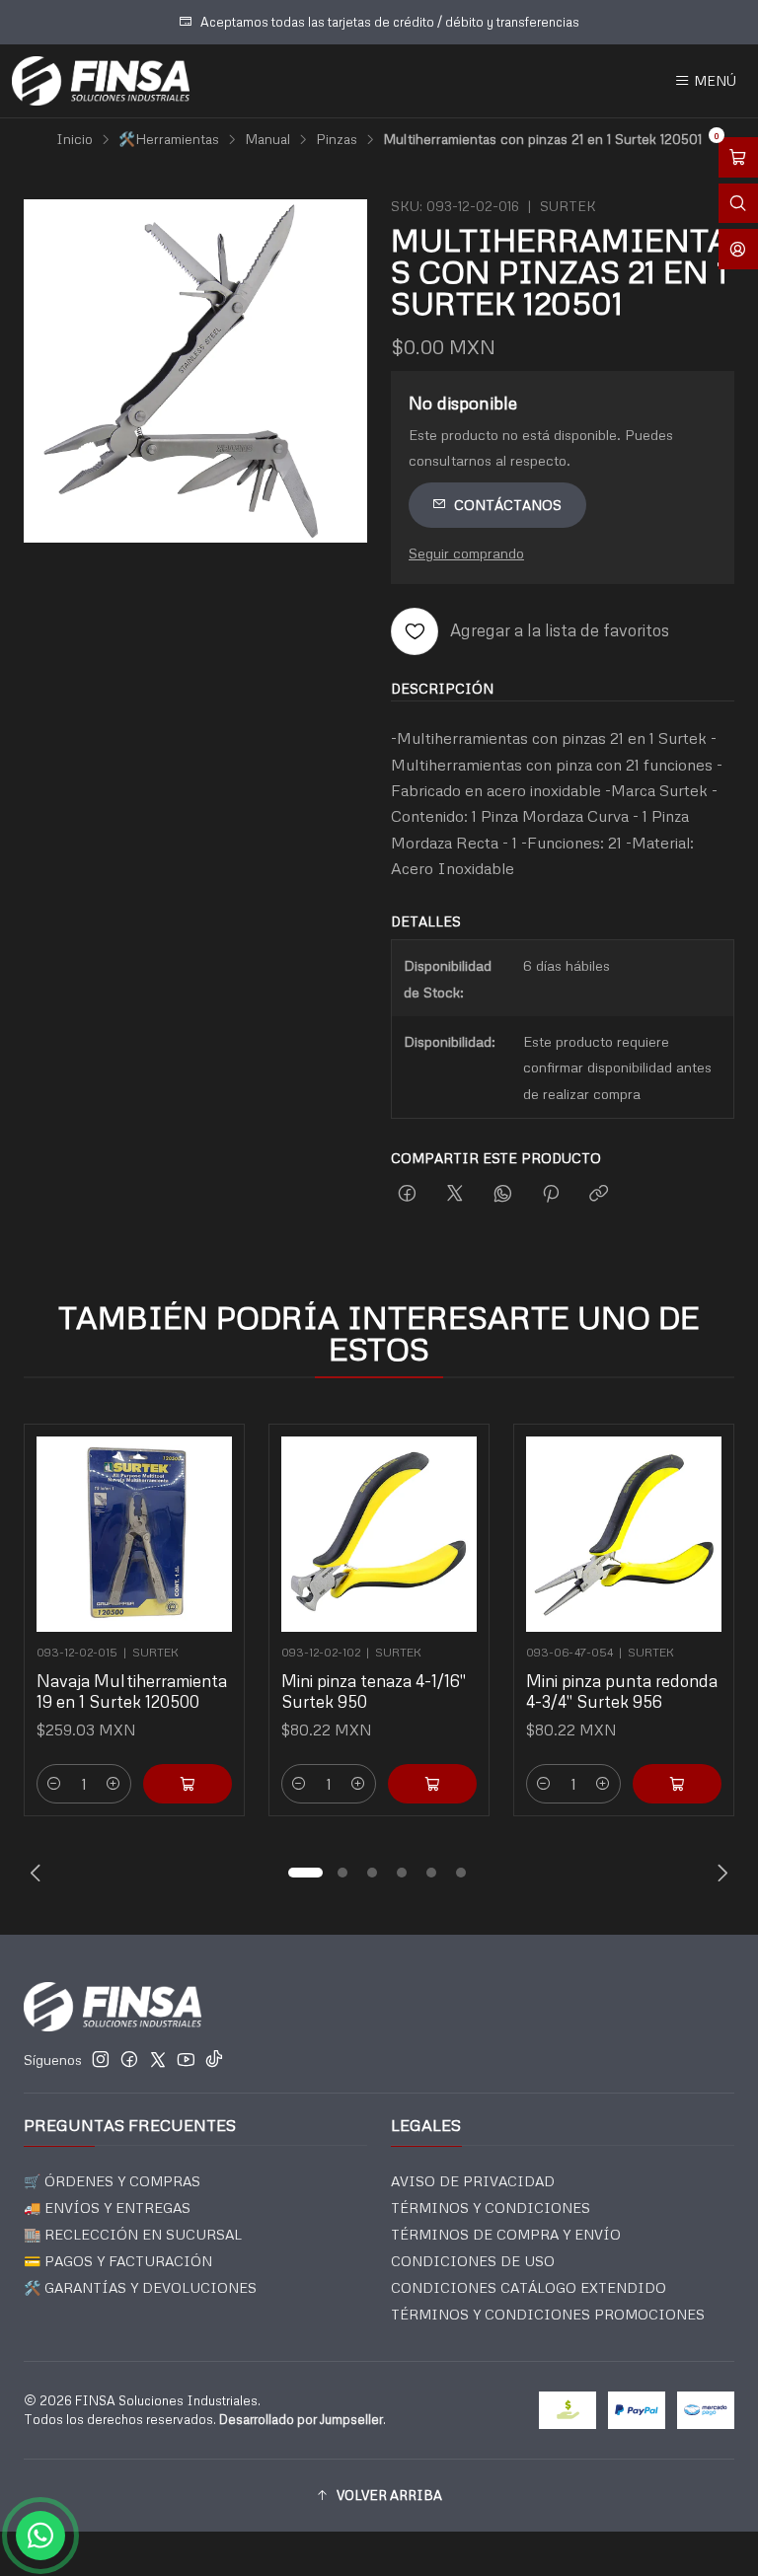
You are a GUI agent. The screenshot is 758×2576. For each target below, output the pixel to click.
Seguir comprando (466, 552)
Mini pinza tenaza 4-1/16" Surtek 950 (374, 1691)
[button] (305, 1873)
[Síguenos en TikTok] (214, 2059)
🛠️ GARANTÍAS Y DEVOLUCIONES (140, 2287)
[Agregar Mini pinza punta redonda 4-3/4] (677, 1784)
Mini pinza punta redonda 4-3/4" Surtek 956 (622, 1691)
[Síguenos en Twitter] (158, 2059)
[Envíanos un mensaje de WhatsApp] (40, 2536)
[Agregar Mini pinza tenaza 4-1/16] (432, 1784)
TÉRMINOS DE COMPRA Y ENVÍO (506, 2234)
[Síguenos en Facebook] (129, 2059)
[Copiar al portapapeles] (599, 1194)
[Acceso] (738, 249)
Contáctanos (508, 505)
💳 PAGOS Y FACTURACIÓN (118, 2261)
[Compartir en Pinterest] (551, 1194)
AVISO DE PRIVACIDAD (473, 2181)
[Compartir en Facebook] (407, 1194)
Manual (267, 139)
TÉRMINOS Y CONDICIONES (491, 2208)
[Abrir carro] (738, 157)
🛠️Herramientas (169, 139)
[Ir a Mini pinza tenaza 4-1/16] (379, 1534)
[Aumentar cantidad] (114, 1784)
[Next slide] (720, 1873)
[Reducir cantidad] (54, 1784)
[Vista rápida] (208, 1528)
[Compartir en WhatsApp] (503, 1194)
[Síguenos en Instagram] (101, 2059)
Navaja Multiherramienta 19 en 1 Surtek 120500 (132, 1691)
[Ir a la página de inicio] (101, 81)
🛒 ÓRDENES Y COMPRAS (112, 2181)
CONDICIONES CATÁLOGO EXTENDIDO (529, 2287)
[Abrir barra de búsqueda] (738, 204)
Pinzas (337, 139)
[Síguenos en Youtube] (186, 2059)
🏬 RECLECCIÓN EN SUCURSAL (133, 2234)
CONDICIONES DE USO (473, 2261)
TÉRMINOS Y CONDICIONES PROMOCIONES (548, 2314)
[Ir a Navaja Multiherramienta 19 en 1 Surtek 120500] (134, 1534)
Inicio (75, 139)
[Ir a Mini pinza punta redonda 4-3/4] (624, 1534)
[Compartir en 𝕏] (455, 1194)
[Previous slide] (38, 1873)
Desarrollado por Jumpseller (301, 2419)
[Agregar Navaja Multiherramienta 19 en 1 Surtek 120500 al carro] (188, 1784)
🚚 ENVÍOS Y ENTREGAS (107, 2208)
